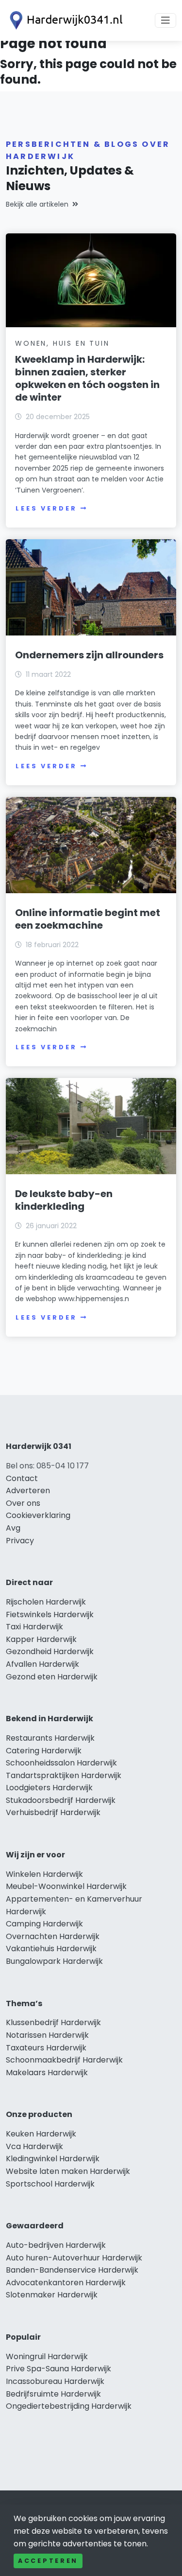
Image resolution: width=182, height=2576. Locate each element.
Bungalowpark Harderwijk (54, 1961)
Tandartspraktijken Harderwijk (64, 1775)
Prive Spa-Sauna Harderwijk (58, 2369)
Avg (13, 1528)
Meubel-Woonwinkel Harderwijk (66, 1886)
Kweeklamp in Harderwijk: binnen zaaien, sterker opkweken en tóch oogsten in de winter (87, 378)
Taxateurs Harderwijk (46, 2048)
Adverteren (28, 1491)
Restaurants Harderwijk (50, 1738)
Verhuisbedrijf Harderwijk (53, 1812)
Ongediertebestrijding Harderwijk (69, 2406)
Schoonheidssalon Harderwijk (61, 1763)
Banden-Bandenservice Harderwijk (72, 2270)
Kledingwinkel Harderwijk (53, 2159)
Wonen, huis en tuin (62, 343)
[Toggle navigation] (165, 20)
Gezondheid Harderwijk (50, 1651)
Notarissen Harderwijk (47, 2035)
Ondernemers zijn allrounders (89, 655)
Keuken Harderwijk (41, 2134)
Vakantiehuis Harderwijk (51, 1949)
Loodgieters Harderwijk (49, 1788)
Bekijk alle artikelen (37, 204)
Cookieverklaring (38, 1515)
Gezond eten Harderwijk (52, 1677)
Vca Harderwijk (34, 2146)
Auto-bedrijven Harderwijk (56, 2245)
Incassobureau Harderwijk (55, 2381)
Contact (22, 1478)
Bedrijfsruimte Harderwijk (53, 2394)
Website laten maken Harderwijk (68, 2171)
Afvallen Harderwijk (42, 1664)
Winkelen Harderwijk (44, 1874)
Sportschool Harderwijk (50, 2184)
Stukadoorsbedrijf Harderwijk (61, 1800)
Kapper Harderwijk (41, 1639)
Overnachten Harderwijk (53, 1936)
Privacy (20, 1541)
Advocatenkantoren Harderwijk (66, 2283)
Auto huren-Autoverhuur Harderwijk (74, 2258)
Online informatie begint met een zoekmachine (88, 919)
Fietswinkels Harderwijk (50, 1614)
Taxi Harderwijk (34, 1627)
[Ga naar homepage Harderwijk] (64, 20)
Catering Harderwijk (44, 1751)
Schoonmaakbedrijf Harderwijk (64, 2060)
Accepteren (48, 2561)
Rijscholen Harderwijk (46, 1602)
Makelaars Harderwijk (47, 2073)
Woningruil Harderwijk (47, 2356)
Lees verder (46, 508)
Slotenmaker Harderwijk (52, 2295)
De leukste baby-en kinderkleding (64, 1200)
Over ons (23, 1503)
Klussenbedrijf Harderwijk (53, 2022)
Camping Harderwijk (44, 1924)
